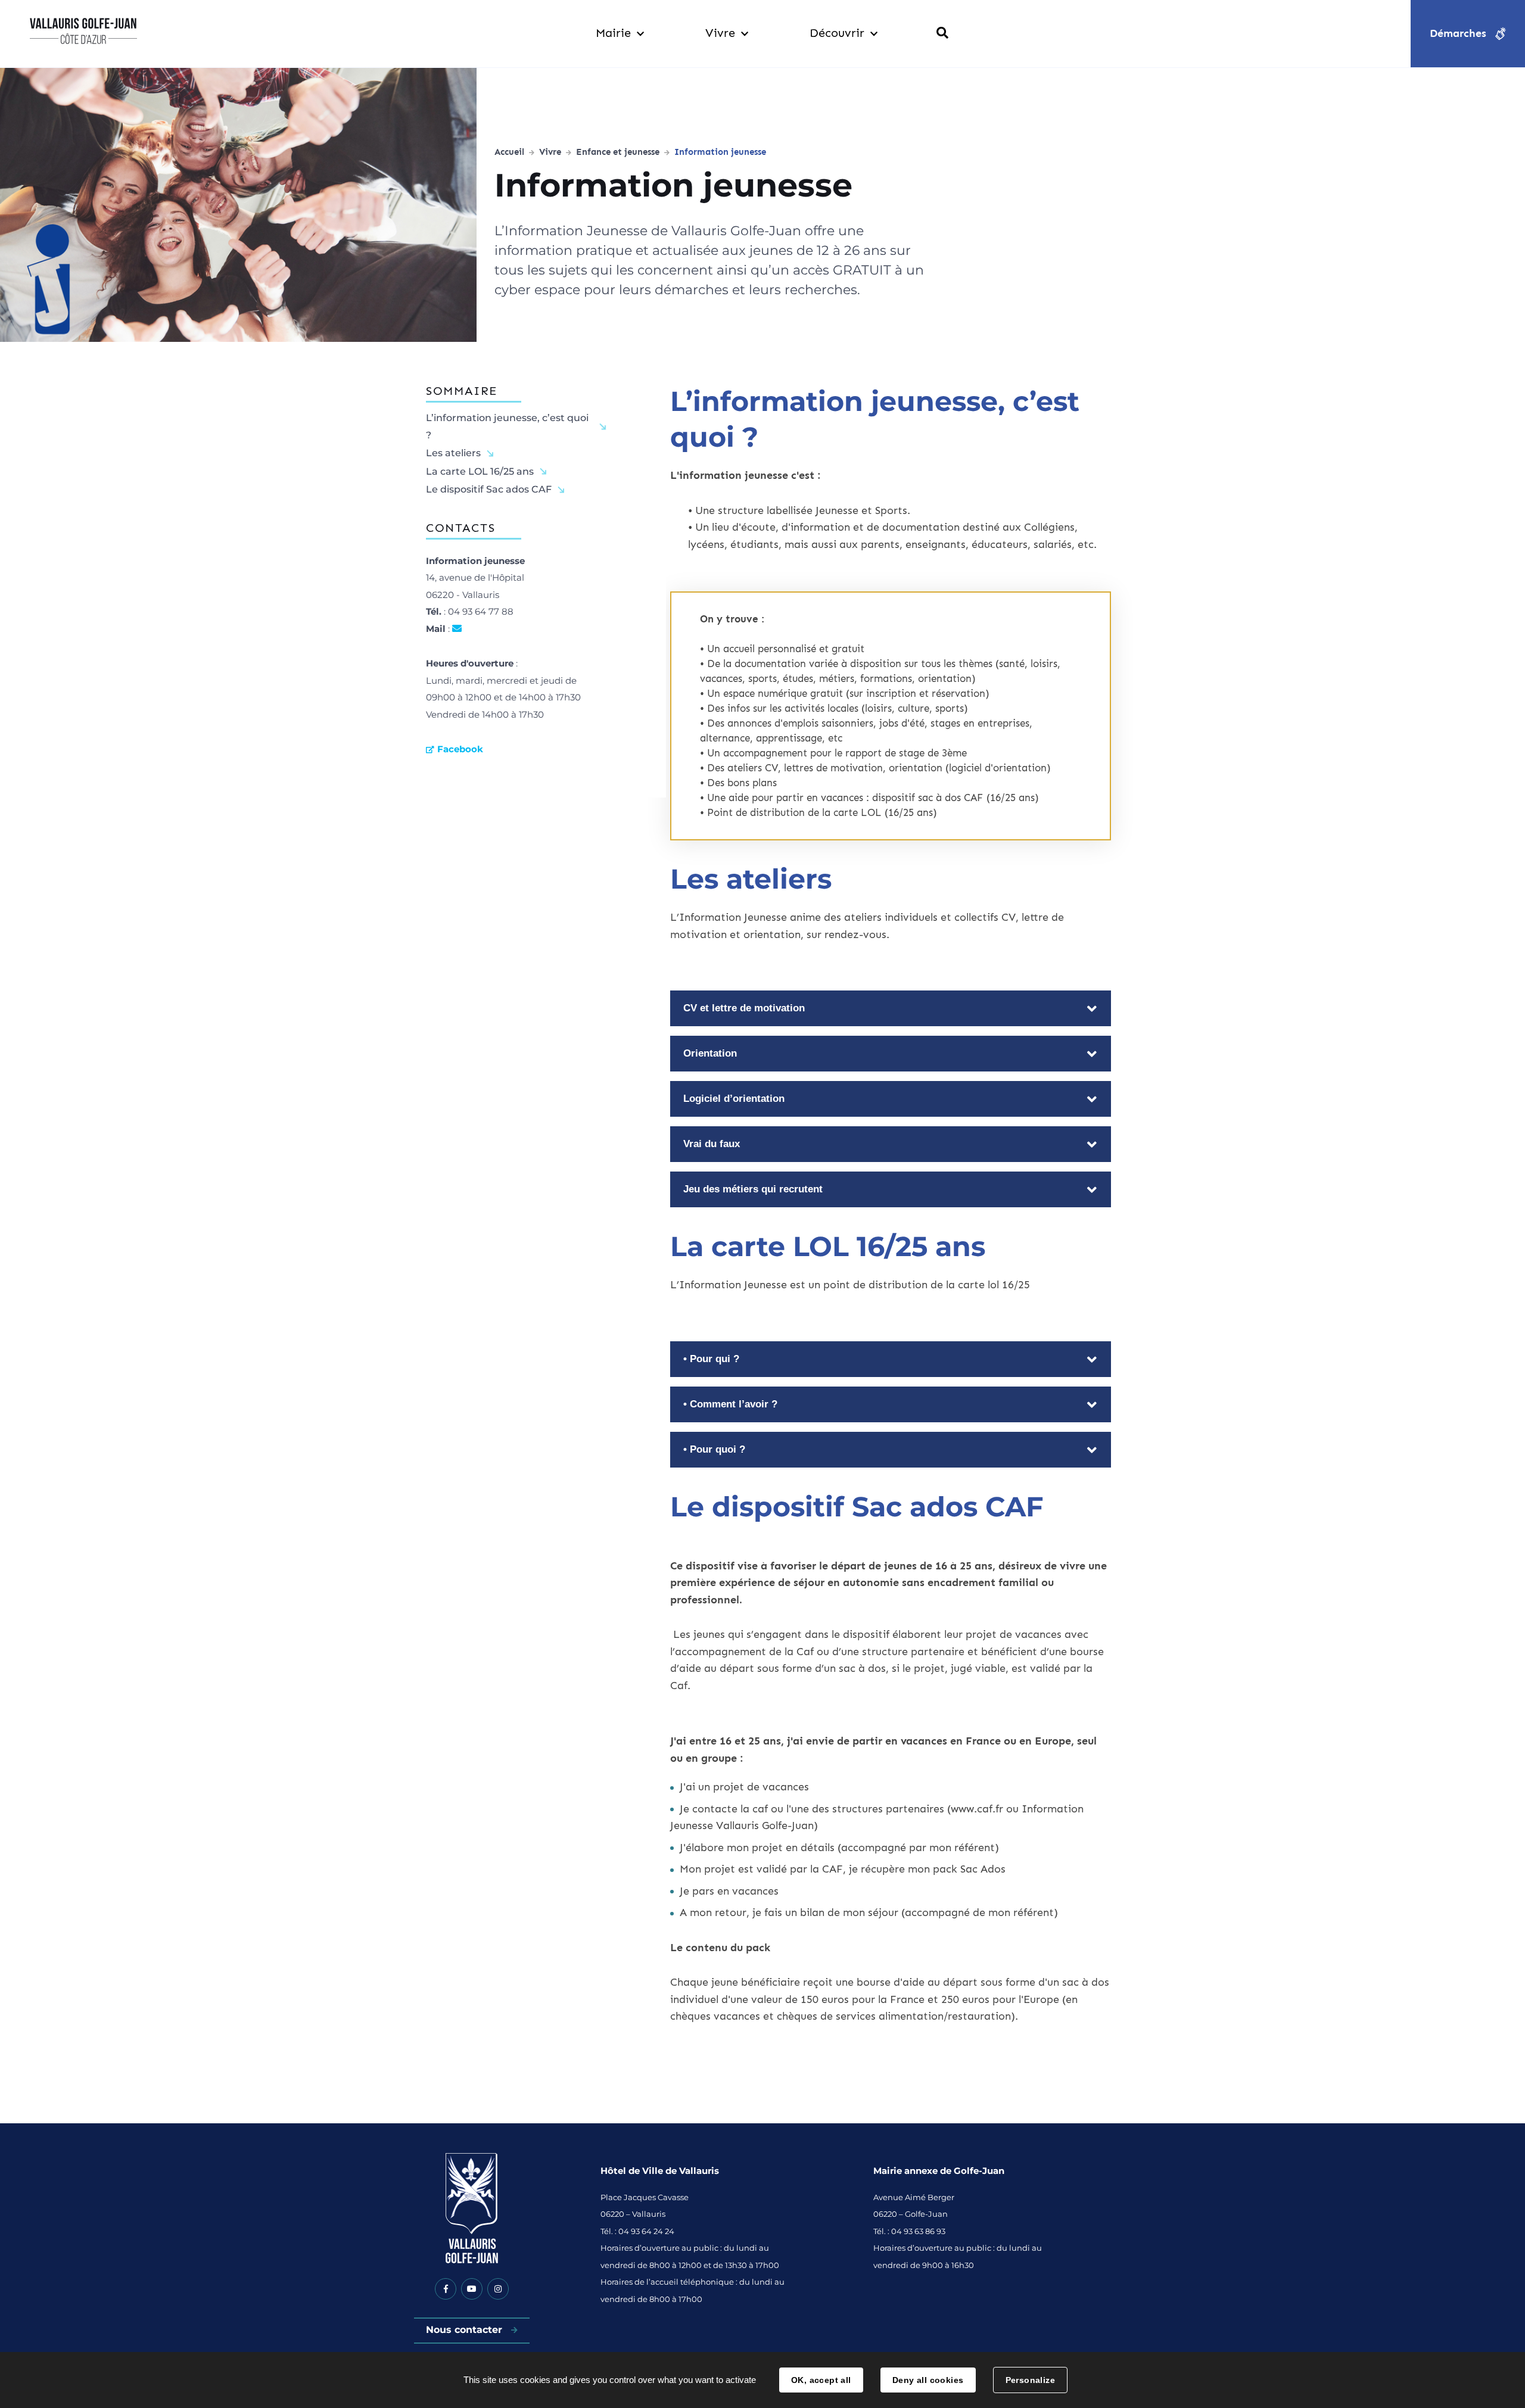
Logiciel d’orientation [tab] (734, 1099)
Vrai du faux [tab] (712, 1144)
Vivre (550, 152)
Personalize (1031, 2380)
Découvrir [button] (837, 33)
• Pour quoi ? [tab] (714, 1449)
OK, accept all (821, 2380)
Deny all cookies (928, 2380)
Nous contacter (466, 2330)
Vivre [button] (720, 33)
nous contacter (457, 630)
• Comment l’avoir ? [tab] (730, 1404)
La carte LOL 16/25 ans (480, 471)
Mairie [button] (613, 33)
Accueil (509, 152)
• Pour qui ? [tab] (711, 1359)
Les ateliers (453, 453)
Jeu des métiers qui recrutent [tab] (753, 1189)
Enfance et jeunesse (618, 152)
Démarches (1458, 33)
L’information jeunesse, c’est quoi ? (507, 426)
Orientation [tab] (710, 1053)
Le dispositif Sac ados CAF (489, 489)
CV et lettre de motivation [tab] (744, 1008)
